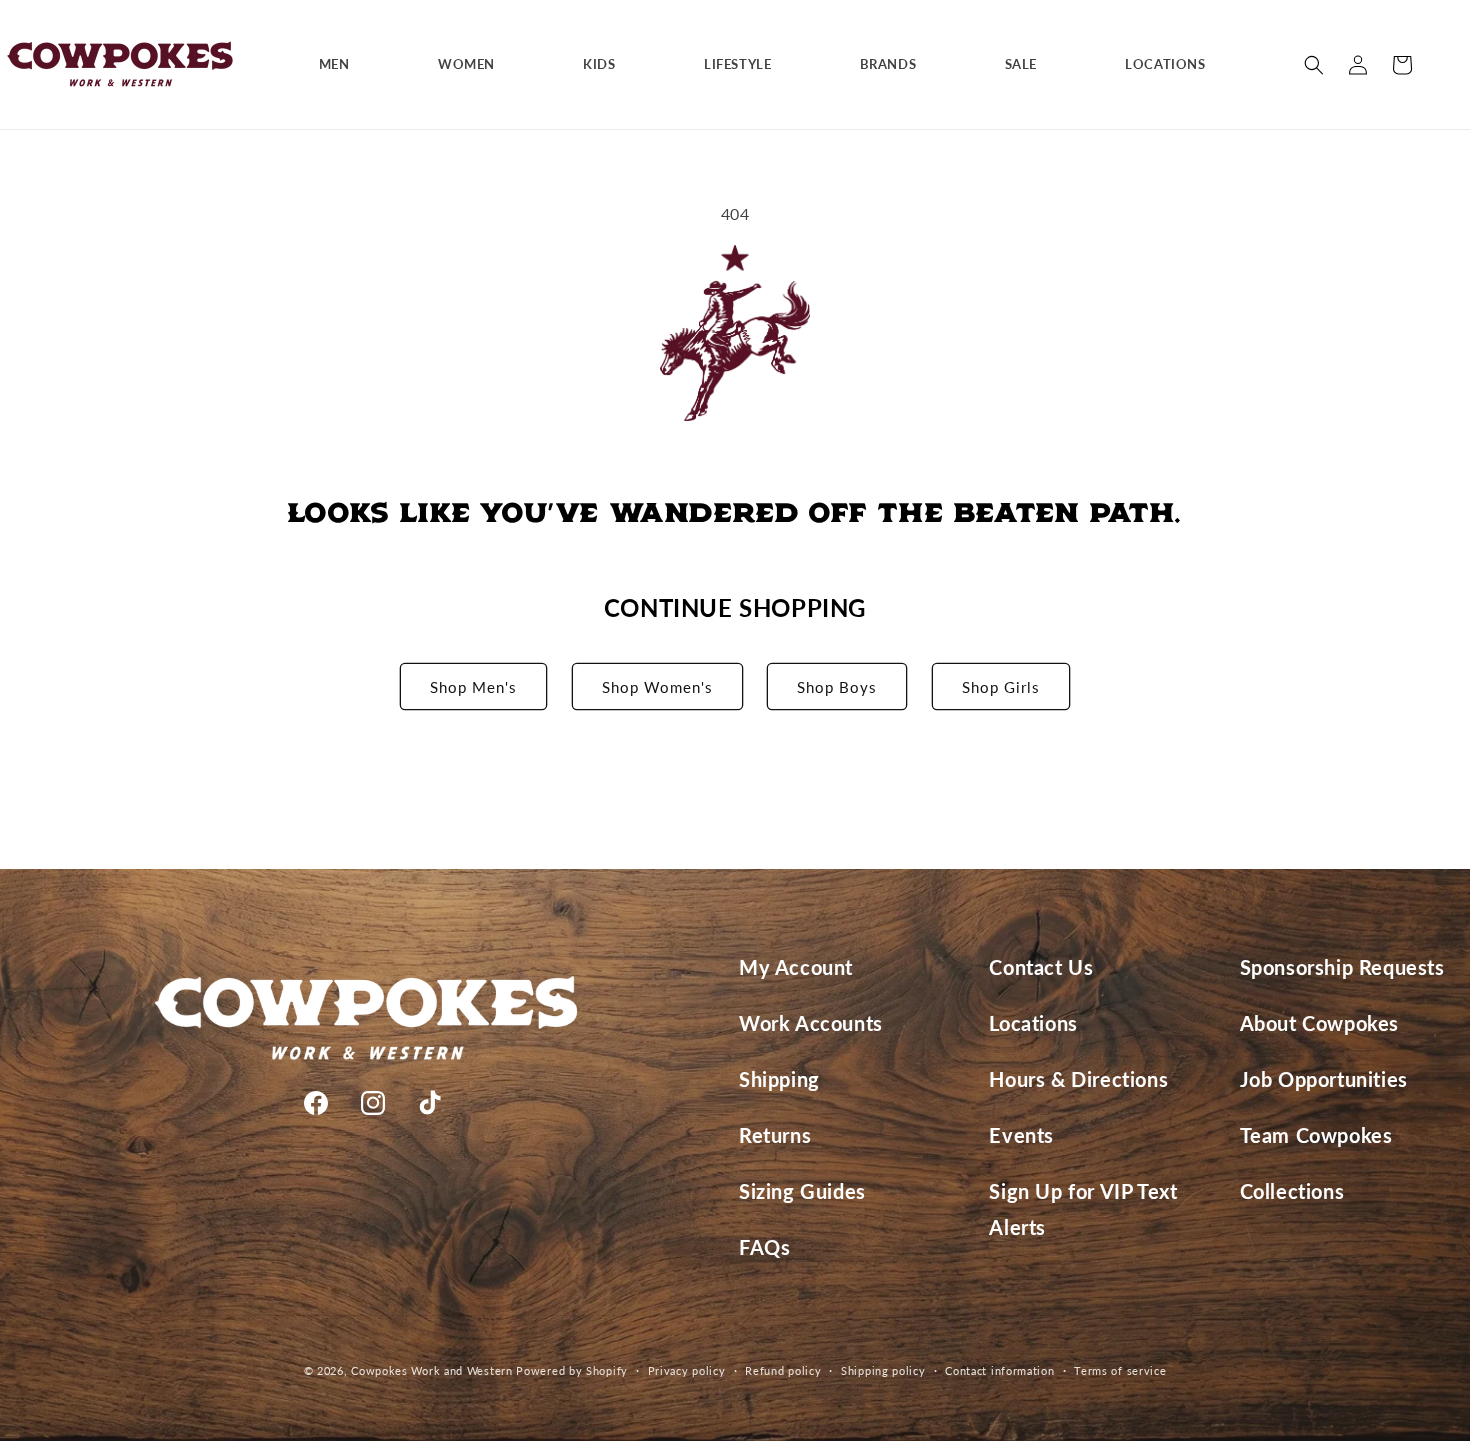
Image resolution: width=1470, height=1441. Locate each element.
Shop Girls (1001, 687)
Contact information (999, 1370)
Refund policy (783, 1370)
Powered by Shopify (572, 1370)
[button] (342, 64)
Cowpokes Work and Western (432, 1370)
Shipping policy (883, 1370)
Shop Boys (837, 687)
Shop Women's (657, 687)
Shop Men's (473, 687)
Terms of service (1120, 1370)
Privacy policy (687, 1370)
